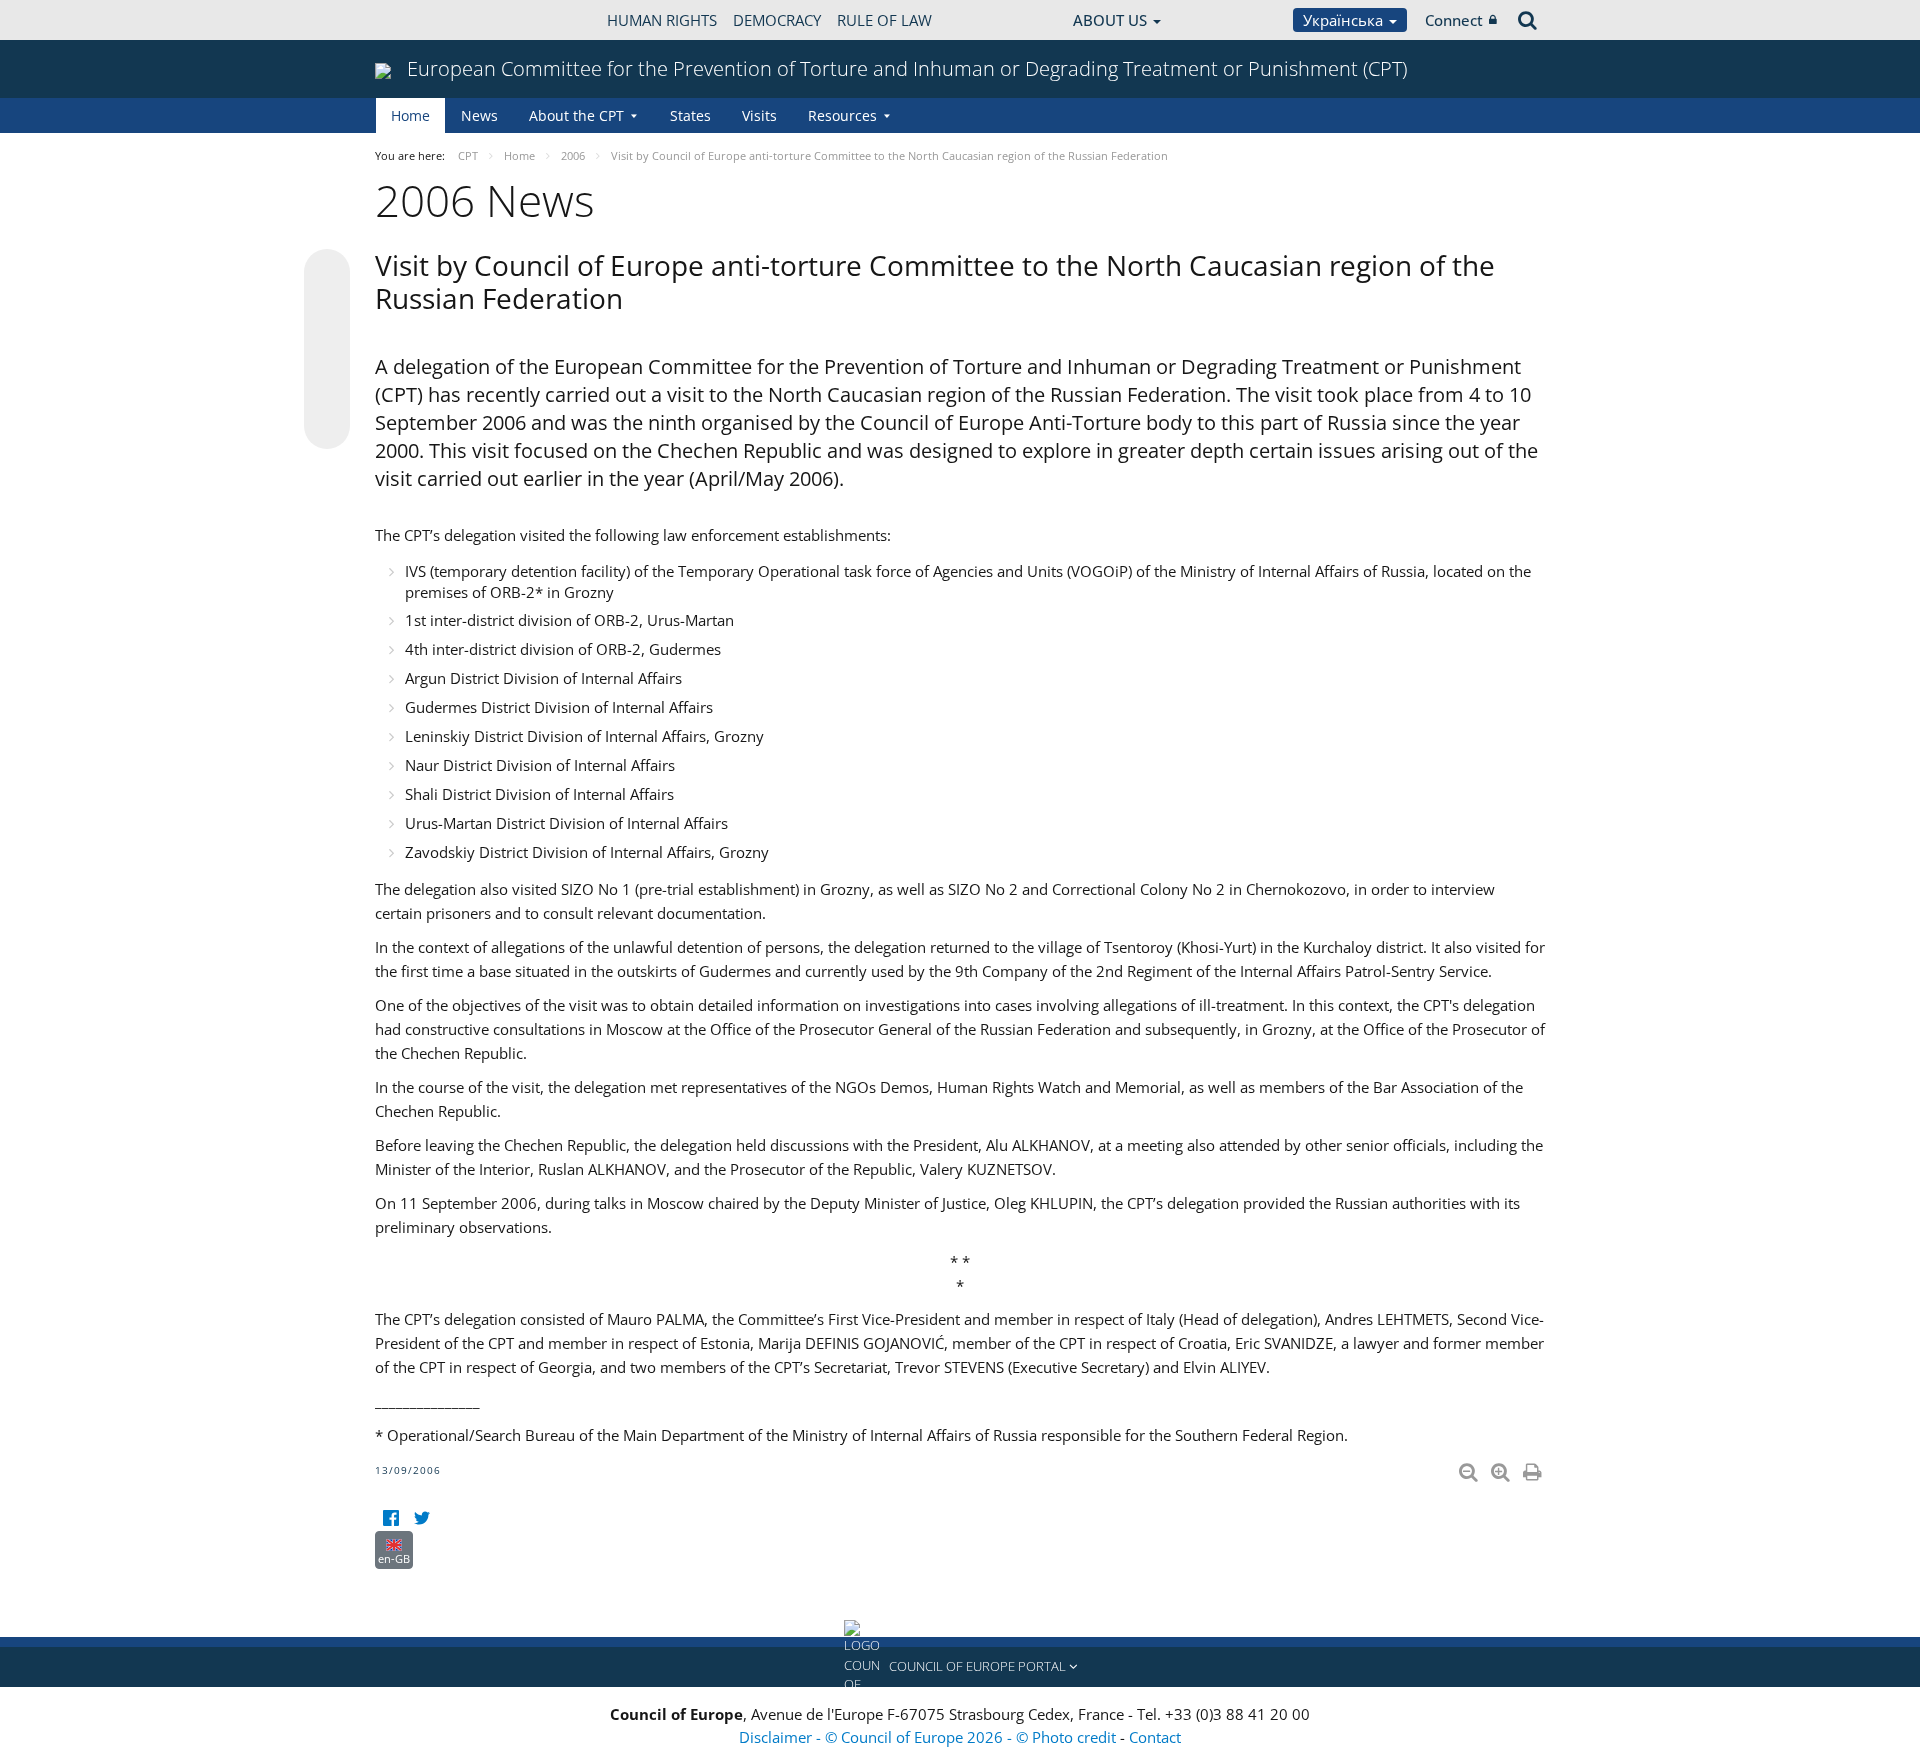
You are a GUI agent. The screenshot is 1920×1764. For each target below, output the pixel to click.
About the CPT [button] (576, 115)
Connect (1454, 20)
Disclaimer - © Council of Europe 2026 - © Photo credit (929, 1737)
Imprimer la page (1534, 1468)
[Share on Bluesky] (327, 274)
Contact (1155, 1737)
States (690, 115)
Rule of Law (884, 20)
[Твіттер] (421, 1518)
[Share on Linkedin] (327, 388)
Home (410, 115)
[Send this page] (327, 426)
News (479, 115)
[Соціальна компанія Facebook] (390, 1518)
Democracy (777, 20)
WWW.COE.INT (425, 20)
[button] (960, 1667)
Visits (759, 115)
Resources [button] (842, 115)
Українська (1345, 20)
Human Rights (662, 20)
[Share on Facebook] (327, 350)
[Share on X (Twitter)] (327, 312)
